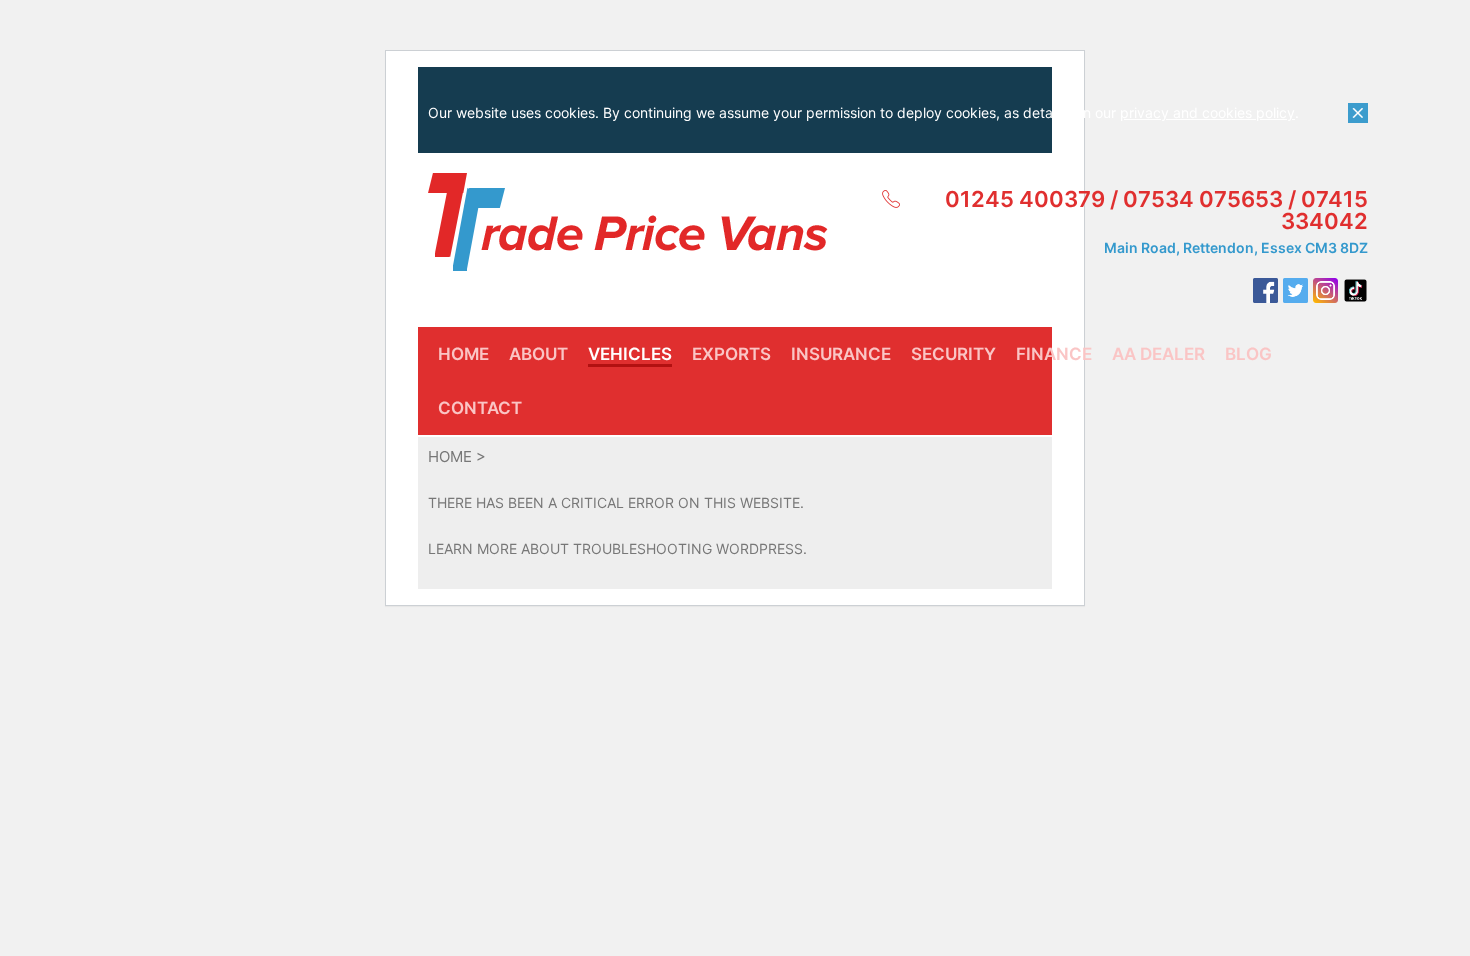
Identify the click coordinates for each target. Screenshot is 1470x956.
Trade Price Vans (628, 222)
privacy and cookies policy (1207, 112)
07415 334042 (1324, 210)
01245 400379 (1025, 199)
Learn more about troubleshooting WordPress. (617, 548)
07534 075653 (1203, 199)
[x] (1358, 113)
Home (450, 456)
